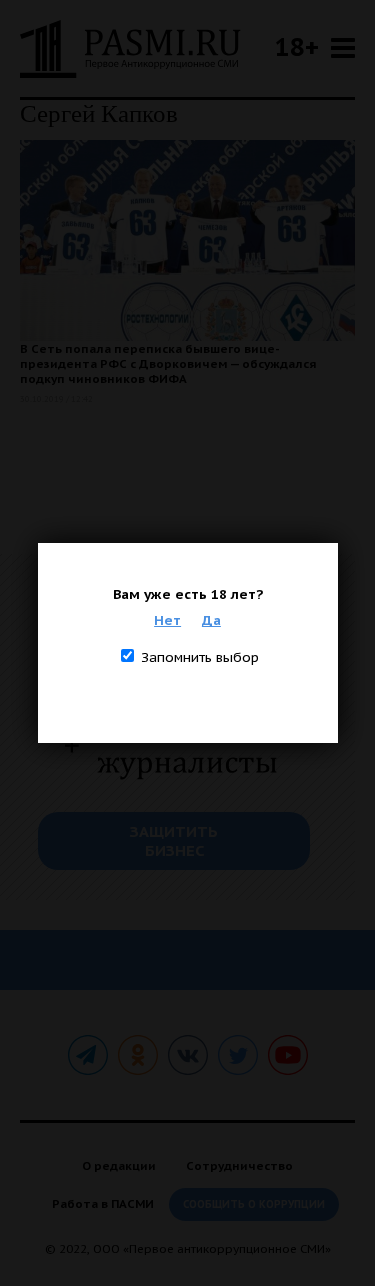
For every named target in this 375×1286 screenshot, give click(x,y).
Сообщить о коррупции (254, 1204)
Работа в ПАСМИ (103, 1203)
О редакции (119, 1165)
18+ (297, 46)
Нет (167, 620)
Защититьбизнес (174, 841)
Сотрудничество (239, 1165)
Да (211, 620)
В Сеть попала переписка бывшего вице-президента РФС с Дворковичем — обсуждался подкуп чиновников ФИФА (168, 363)
